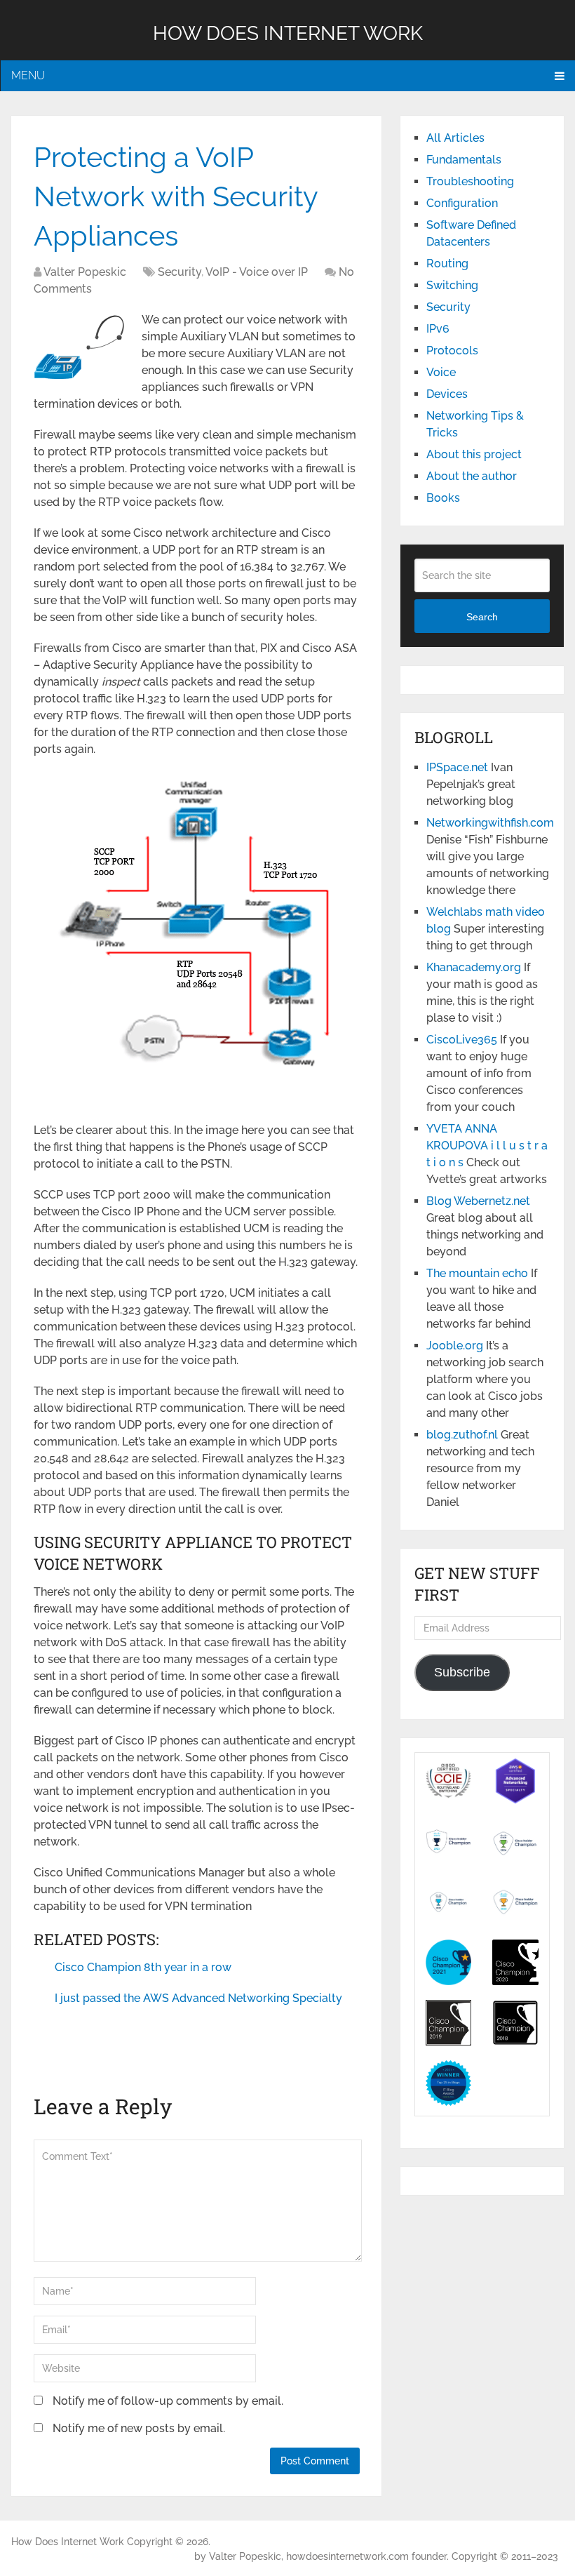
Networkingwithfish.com (490, 823)
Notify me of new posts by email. (139, 2428)
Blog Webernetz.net (478, 1201)
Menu (28, 75)
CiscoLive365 (462, 1040)
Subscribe (462, 1672)
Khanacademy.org (474, 967)
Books (443, 498)
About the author (472, 476)
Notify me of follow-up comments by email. (168, 2401)
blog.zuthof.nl (462, 1435)
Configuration (462, 203)
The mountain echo (477, 1273)
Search (482, 617)
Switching (452, 285)
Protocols (452, 351)
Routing (447, 263)
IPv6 (438, 329)
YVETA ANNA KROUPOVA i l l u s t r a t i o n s (487, 1146)
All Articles (455, 138)
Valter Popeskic (85, 272)
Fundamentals (464, 160)
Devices (447, 394)
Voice (441, 372)
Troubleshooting (470, 181)
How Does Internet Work (288, 33)
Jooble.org (455, 1346)
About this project (474, 454)
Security (180, 272)
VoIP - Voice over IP (257, 272)
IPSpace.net (457, 767)
